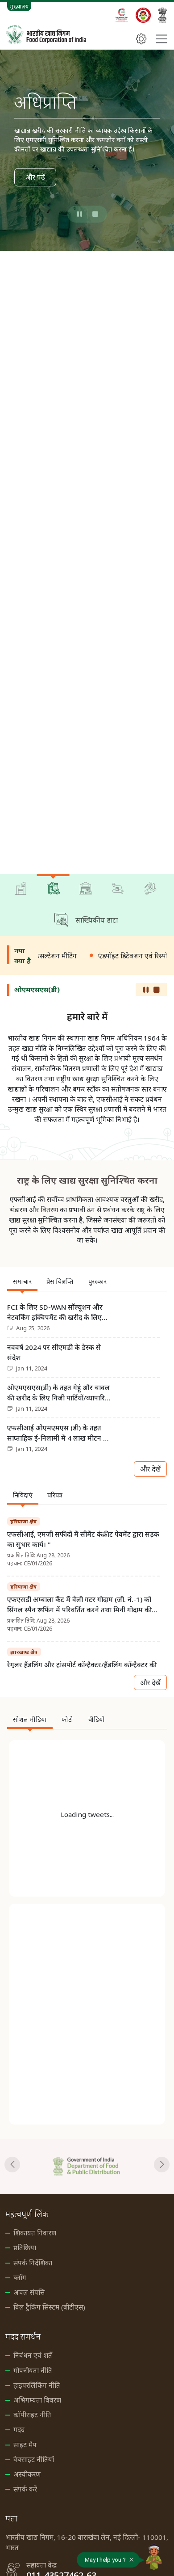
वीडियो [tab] (97, 1719)
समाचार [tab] (22, 1281)
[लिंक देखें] (87, 2167)
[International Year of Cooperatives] (122, 15)
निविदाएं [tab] (23, 1495)
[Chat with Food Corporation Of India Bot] (154, 2557)
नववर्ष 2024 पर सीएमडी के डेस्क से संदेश (54, 1352)
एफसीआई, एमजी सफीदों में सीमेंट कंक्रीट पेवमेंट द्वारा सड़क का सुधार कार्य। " (83, 1539)
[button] (81, 214)
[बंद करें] (132, 2558)
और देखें (150, 1469)
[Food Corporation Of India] (46, 35)
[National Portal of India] (162, 15)
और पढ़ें (35, 177)
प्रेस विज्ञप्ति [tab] (60, 1281)
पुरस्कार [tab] (97, 1281)
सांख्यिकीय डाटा (97, 920)
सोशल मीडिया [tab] (30, 1719)
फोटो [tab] (67, 1719)
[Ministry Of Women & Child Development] (143, 15)
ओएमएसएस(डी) (37, 989)
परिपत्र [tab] (55, 1495)
